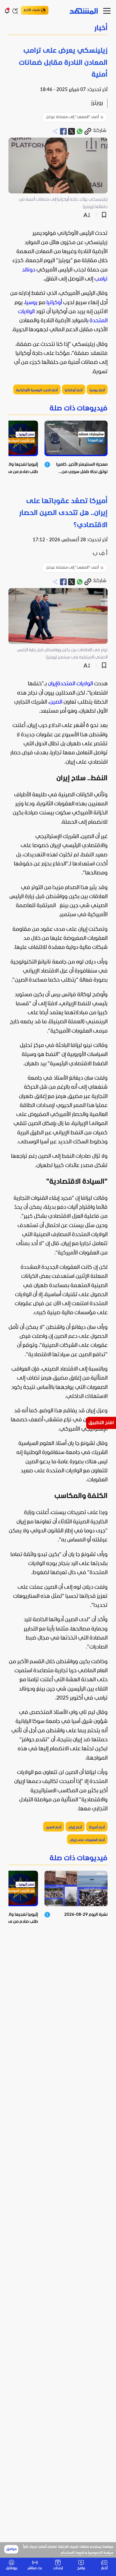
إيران (53, 684)
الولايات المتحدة (75, 684)
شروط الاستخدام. (72, 2553)
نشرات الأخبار (32, 10)
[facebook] (63, 131)
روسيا (31, 303)
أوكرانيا (54, 303)
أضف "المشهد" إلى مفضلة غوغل (72, 117)
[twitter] (72, 131)
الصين (56, 702)
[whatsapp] (80, 131)
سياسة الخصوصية (100, 2553)
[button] (58, 29)
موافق (11, 2549)
